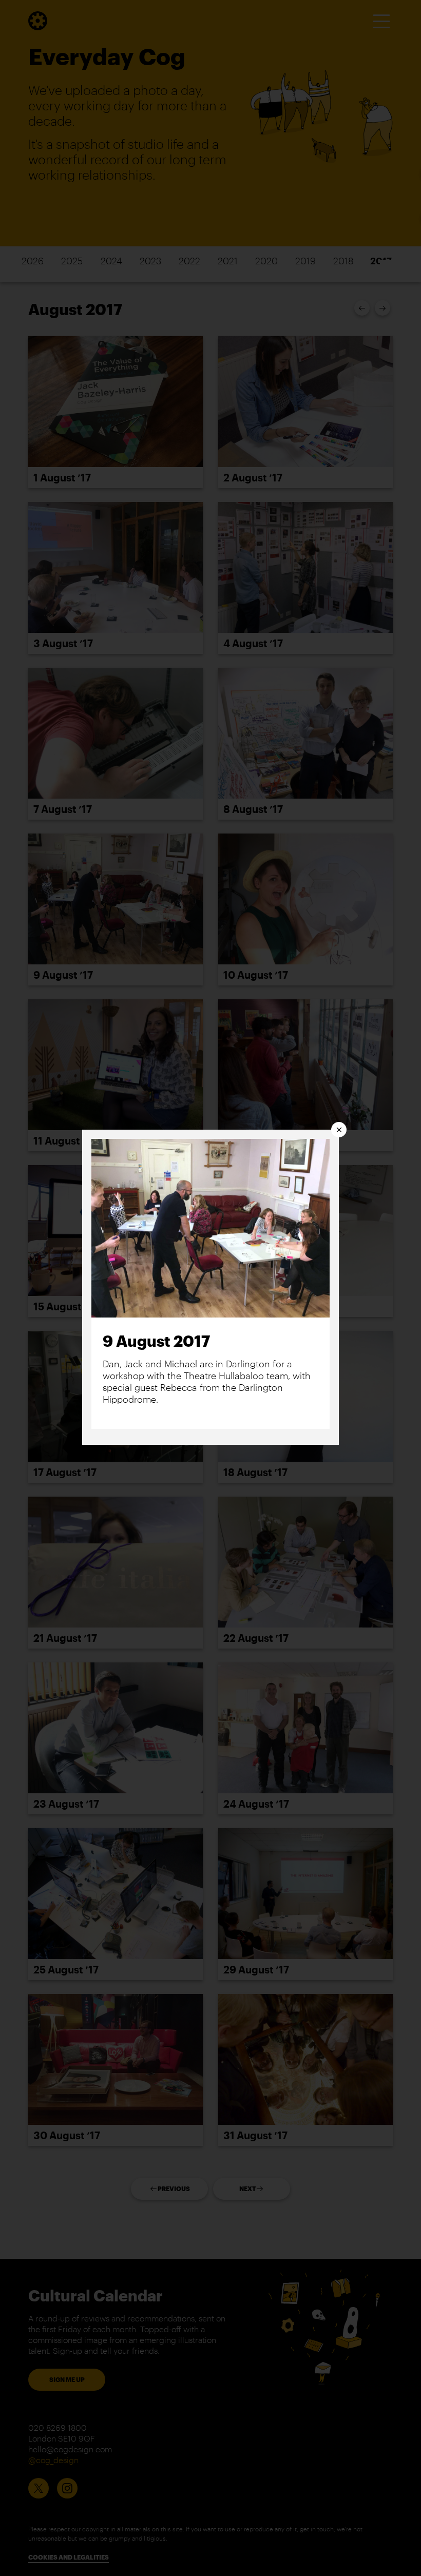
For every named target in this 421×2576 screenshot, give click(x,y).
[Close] (339, 1130)
